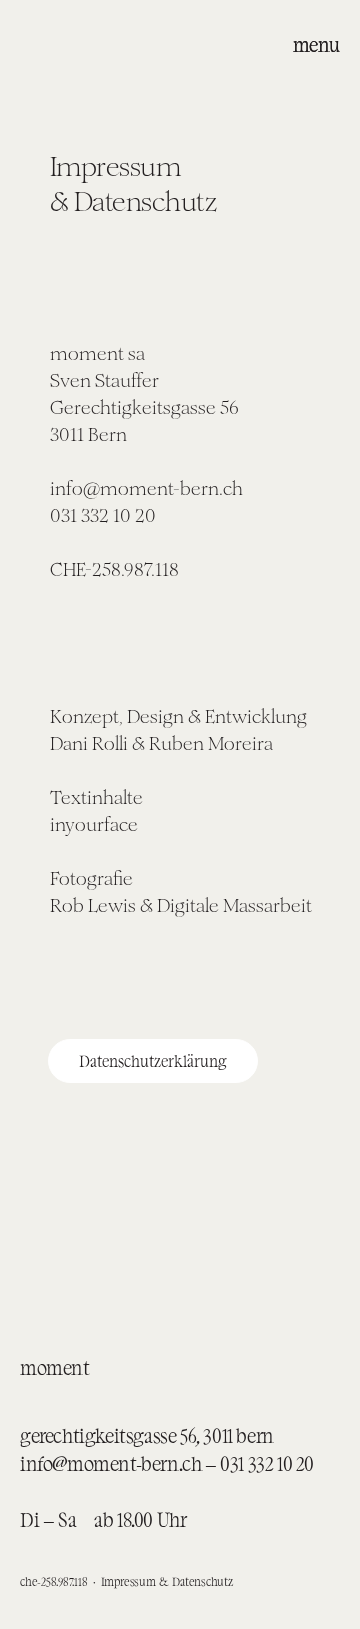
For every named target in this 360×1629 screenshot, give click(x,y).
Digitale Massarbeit (234, 905)
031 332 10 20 (267, 1463)
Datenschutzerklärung (153, 1060)
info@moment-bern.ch (110, 1463)
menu (316, 44)
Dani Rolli (89, 743)
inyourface (94, 824)
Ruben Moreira (211, 743)
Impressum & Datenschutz (167, 1581)
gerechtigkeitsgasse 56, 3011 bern (147, 1435)
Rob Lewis (95, 905)
